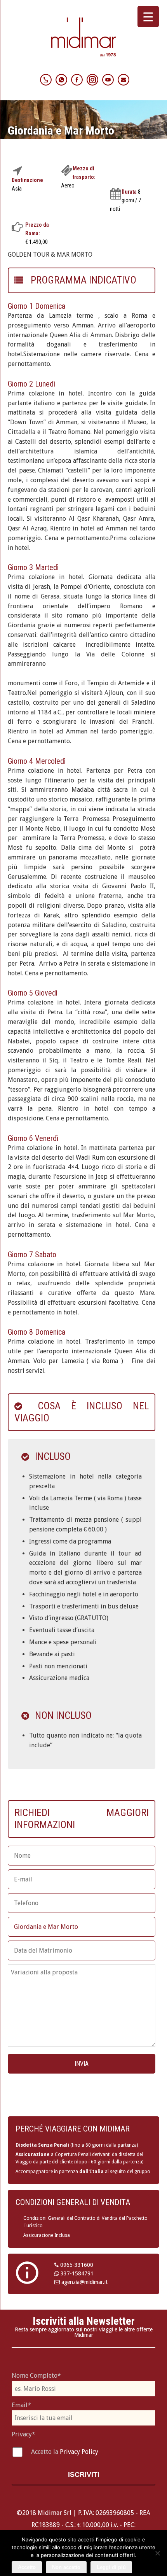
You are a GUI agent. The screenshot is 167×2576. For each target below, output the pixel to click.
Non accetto (66, 2567)
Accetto (27, 2567)
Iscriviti (84, 2474)
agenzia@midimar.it (84, 2282)
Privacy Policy (79, 2452)
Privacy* (23, 2434)
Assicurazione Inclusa (47, 2235)
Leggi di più (111, 2567)
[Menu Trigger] (148, 17)
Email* (21, 2405)
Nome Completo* (36, 2376)
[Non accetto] (157, 2553)
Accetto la (45, 2452)
